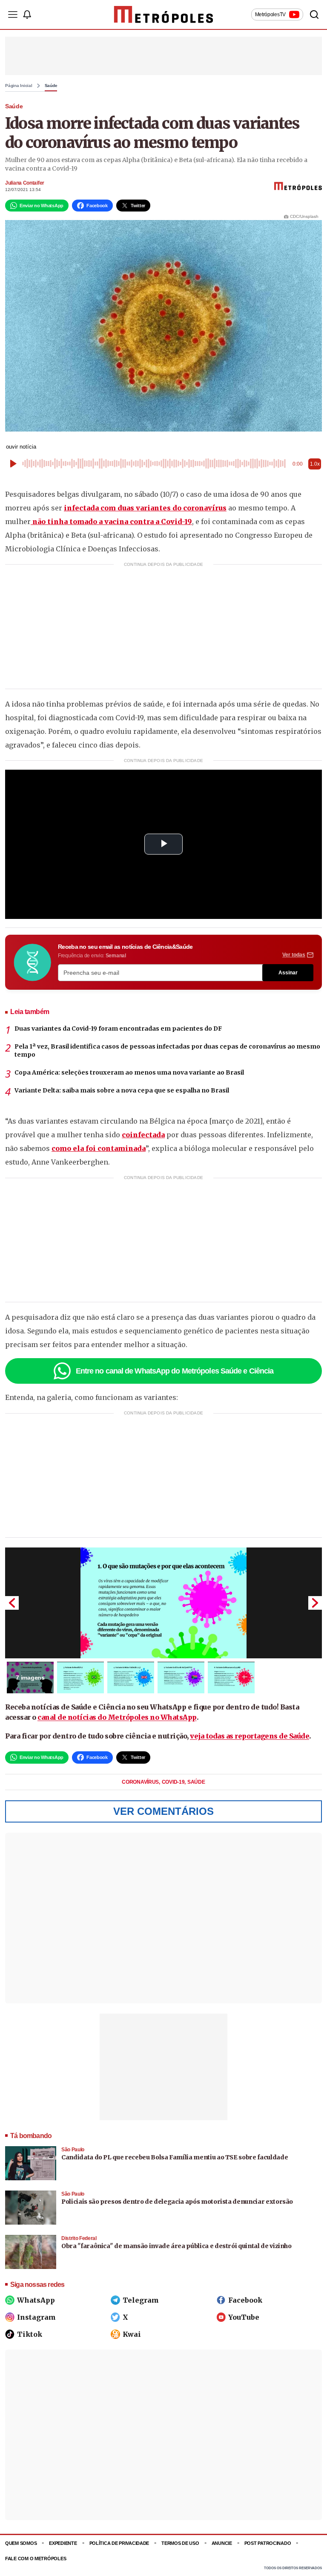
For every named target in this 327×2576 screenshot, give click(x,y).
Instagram (36, 2317)
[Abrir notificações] (27, 14)
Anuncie (222, 2543)
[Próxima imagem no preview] (315, 1603)
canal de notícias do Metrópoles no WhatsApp (117, 1717)
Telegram (141, 2300)
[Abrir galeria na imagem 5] (231, 1678)
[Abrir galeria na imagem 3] (131, 1678)
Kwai (132, 2334)
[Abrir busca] (314, 14)
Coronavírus (141, 1782)
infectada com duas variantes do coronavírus (145, 508)
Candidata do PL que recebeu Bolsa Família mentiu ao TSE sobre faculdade (175, 2157)
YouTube (244, 2317)
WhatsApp (36, 2300)
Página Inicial (19, 86)
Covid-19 (174, 1782)
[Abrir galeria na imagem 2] (80, 1678)
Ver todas (294, 955)
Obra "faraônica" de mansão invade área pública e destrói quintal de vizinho (176, 2246)
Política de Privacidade (119, 2543)
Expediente (63, 2543)
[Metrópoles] (164, 14)
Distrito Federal (79, 2238)
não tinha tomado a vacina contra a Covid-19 (111, 522)
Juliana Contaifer (25, 183)
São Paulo (73, 2150)
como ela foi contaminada (99, 1148)
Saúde (51, 86)
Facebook (245, 2300)
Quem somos (21, 2543)
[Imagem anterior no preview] (12, 1603)
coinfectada (143, 1135)
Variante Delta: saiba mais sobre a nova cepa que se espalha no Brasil (122, 1090)
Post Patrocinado (268, 2543)
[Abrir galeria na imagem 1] (163, 1603)
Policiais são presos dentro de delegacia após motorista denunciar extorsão (177, 2202)
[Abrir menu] (13, 14)
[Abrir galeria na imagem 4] (181, 1678)
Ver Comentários (163, 1811)
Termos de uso (180, 2543)
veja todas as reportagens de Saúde (250, 1736)
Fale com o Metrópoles (36, 2559)
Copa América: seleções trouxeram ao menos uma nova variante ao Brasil (129, 1072)
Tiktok (30, 2334)
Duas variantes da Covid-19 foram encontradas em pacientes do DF (118, 1029)
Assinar (288, 973)
